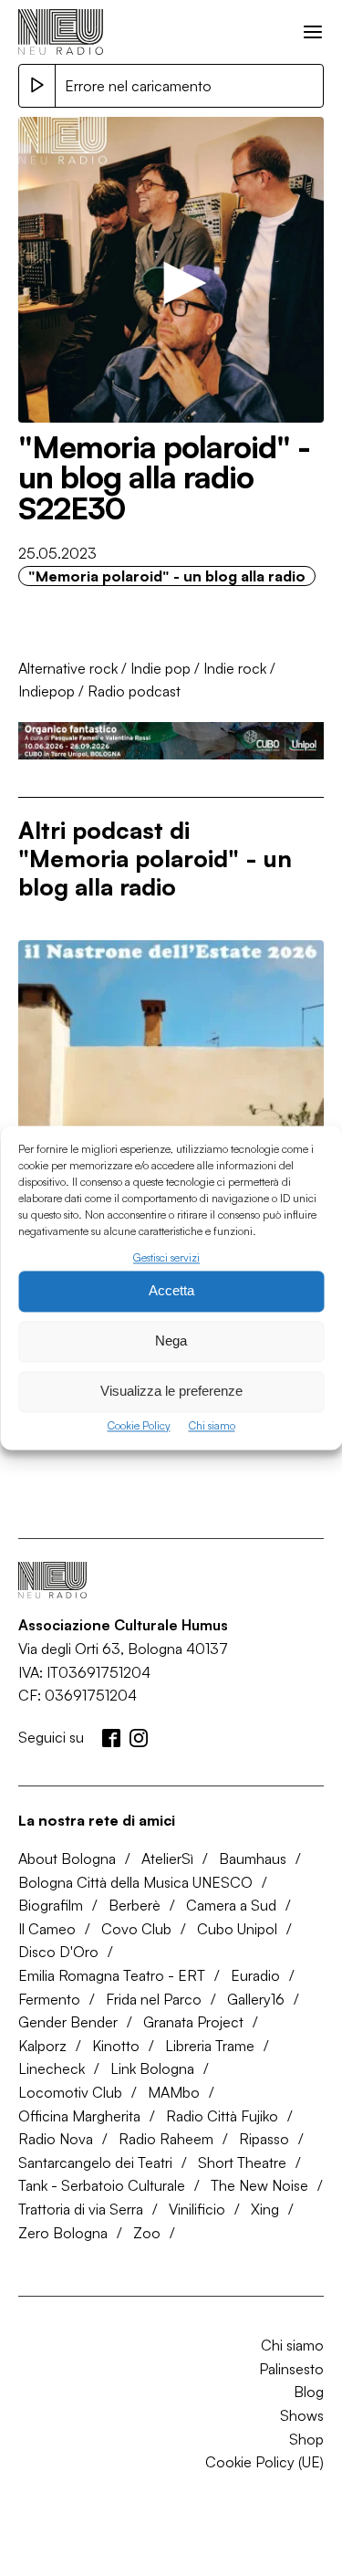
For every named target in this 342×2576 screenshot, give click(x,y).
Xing (265, 2209)
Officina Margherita (79, 2116)
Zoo (147, 2233)
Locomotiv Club (70, 2092)
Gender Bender (68, 2022)
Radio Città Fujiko (222, 2116)
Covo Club (136, 1929)
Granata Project (193, 2022)
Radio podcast (134, 691)
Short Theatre (242, 2162)
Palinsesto (291, 2369)
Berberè (135, 1905)
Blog (309, 2392)
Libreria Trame (210, 2046)
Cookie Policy (139, 1425)
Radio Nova (56, 2139)
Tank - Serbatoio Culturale (102, 2185)
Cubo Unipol (237, 1929)
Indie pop (161, 668)
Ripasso (264, 2139)
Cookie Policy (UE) (264, 2462)
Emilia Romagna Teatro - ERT (112, 1975)
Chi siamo (212, 1425)
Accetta (171, 1291)
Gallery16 (256, 1999)
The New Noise (259, 2185)
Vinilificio (197, 2209)
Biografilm (51, 1905)
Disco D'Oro (58, 1952)
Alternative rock (68, 668)
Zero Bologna (63, 2233)
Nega (171, 1341)
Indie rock (235, 668)
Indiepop (47, 691)
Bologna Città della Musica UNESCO (135, 1882)
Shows (302, 2415)
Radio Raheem (166, 2139)
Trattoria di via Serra (81, 2209)
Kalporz (42, 2046)
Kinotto (116, 2046)
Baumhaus (253, 1859)
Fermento (49, 1999)
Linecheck (52, 2068)
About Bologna (67, 1859)
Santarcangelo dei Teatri (95, 2162)
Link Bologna (152, 2068)
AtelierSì (167, 1859)
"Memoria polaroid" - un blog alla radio (167, 576)
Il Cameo (47, 1929)
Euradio (255, 1975)
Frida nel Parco (154, 1999)
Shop (306, 2439)
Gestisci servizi (166, 1257)
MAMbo (174, 2092)
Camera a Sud (231, 1905)
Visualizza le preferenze (171, 1392)
